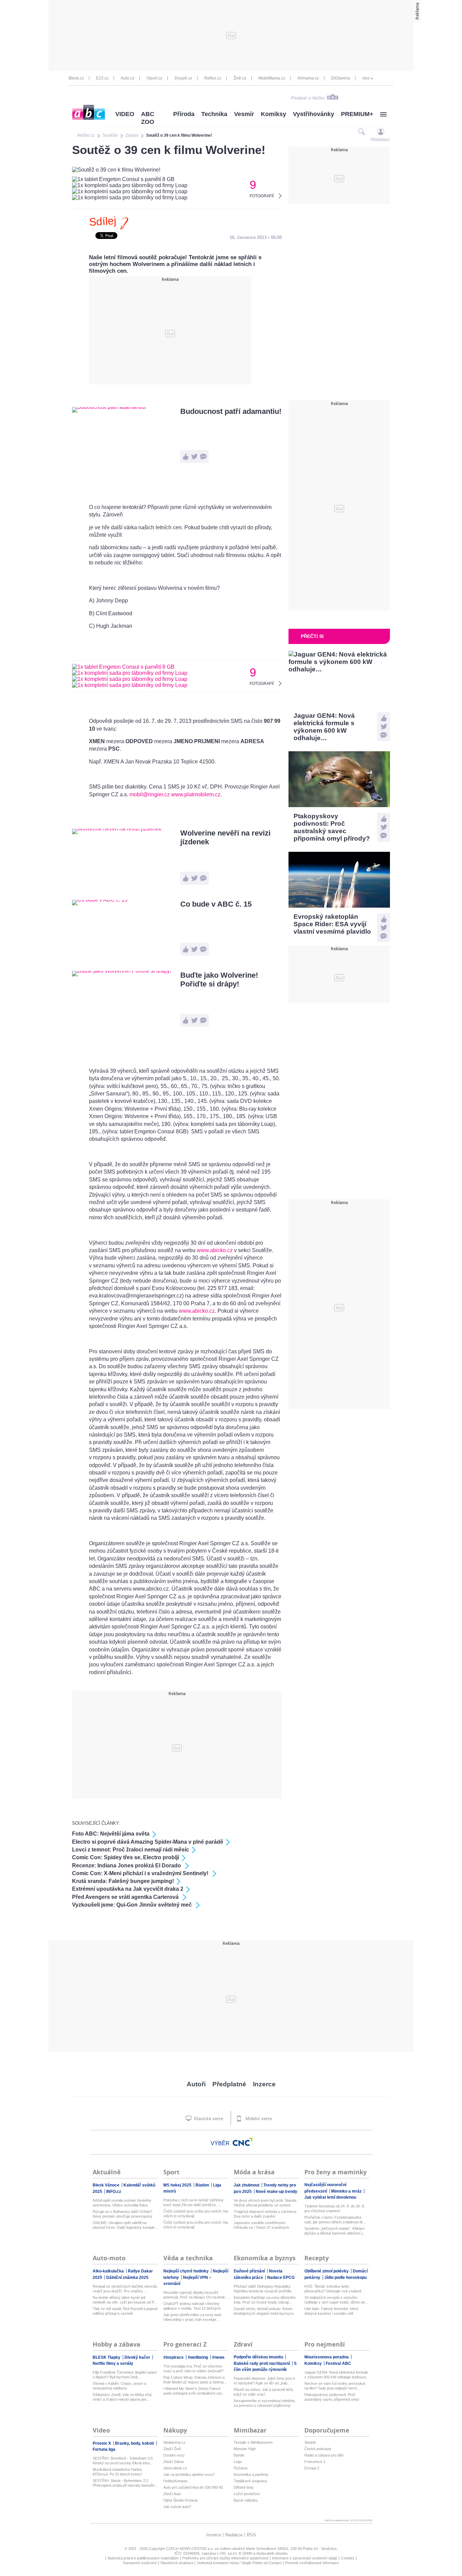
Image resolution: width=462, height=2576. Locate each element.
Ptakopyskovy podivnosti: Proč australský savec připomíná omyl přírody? (332, 2397)
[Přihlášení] (381, 131)
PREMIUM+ (357, 114)
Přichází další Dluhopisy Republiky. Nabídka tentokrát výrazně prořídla (262, 2289)
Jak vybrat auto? (177, 2507)
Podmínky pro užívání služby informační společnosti (225, 2558)
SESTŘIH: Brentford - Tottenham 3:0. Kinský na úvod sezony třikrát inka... (123, 2461)
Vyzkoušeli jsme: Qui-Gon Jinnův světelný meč (133, 1905)
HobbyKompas (176, 2481)
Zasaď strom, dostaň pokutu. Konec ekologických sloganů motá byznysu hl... (264, 2311)
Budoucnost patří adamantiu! (231, 411)
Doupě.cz (183, 78)
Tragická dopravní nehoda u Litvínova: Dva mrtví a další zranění (265, 2214)
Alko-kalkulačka (109, 2271)
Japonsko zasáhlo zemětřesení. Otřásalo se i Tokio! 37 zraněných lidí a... (261, 2225)
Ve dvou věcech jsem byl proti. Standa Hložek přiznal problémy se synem (265, 2203)
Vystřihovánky (314, 114)
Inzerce (264, 2084)
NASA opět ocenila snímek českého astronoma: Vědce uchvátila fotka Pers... (122, 2203)
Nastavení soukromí (140, 2563)
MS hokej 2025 (178, 2185)
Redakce (234, 2535)
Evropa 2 (312, 2468)
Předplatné (229, 2084)
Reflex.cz (213, 78)
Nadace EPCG (281, 2278)
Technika (214, 114)
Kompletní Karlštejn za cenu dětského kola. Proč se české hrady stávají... (265, 2300)
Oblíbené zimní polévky (327, 2271)
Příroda (184, 114)
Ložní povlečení (247, 2494)
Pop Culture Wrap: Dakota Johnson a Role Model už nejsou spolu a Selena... (195, 2380)
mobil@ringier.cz (150, 794)
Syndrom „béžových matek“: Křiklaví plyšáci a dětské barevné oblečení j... (335, 2231)
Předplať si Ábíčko (308, 98)
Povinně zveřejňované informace (312, 2563)
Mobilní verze (258, 2119)
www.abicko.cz (215, 1250)
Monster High (245, 2449)
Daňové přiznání (250, 2271)
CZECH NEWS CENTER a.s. (190, 2549)
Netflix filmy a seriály (113, 2363)
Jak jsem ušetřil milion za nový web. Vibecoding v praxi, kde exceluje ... (193, 2317)
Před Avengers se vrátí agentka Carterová (126, 1897)
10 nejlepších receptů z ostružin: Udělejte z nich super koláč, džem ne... (336, 2300)
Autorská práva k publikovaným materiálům (143, 2558)
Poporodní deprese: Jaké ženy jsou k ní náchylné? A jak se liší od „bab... (264, 2381)
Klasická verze (208, 2119)
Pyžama (240, 2468)
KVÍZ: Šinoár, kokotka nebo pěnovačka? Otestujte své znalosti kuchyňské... (333, 2289)
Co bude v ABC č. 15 (216, 904)
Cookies (348, 2558)
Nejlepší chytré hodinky (187, 2271)
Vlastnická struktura (177, 2563)
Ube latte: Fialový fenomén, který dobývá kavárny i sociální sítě (331, 2311)
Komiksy (273, 114)
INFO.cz (114, 2192)
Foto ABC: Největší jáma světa (111, 1834)
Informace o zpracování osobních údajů (305, 2558)
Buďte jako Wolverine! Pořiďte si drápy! (219, 980)
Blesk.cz (76, 78)
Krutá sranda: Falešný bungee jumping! (123, 1881)
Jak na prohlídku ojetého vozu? (189, 2474)
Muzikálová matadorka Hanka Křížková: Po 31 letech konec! (117, 2472)
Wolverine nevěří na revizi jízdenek (225, 837)
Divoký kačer (138, 2357)
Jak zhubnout (247, 2185)
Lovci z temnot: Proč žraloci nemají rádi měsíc (131, 1850)
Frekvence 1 (315, 2462)
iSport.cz (154, 78)
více (366, 78)
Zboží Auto (172, 2494)
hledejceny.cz (175, 2442)
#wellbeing (198, 2357)
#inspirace (174, 2357)
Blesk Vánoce (107, 2185)
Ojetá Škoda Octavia (180, 2500)
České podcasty (318, 2449)
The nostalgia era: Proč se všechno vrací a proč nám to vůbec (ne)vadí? (193, 2369)
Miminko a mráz (347, 2191)
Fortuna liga (104, 2449)
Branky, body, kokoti (135, 2443)
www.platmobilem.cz (196, 794)
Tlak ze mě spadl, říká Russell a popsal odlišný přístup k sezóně (125, 2311)
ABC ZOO (148, 118)
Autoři (196, 2084)
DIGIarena (341, 78)
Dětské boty (244, 2487)
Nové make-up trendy (276, 2192)
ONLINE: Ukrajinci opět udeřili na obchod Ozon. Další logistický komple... (125, 2225)
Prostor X (102, 2443)
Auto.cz (128, 78)
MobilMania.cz (272, 78)
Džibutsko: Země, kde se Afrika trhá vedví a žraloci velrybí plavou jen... (122, 2397)
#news (218, 2357)
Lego (238, 2462)
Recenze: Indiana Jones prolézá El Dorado (127, 1866)
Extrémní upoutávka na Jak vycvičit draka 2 (128, 1889)
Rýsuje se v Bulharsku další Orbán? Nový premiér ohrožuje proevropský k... (122, 2214)
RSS (251, 2535)
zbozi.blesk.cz (175, 2468)
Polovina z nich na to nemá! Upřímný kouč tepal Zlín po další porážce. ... (193, 2202)
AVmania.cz (308, 78)
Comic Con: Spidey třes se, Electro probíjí (125, 1857)
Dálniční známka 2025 (127, 2278)
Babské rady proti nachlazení (262, 2363)
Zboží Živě (172, 2449)
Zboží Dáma (174, 2462)
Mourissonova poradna (327, 2357)
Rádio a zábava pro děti (324, 2455)
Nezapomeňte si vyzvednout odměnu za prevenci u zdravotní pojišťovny (264, 2403)
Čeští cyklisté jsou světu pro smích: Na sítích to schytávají (196, 2214)
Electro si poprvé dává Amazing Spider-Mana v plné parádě (148, 1842)
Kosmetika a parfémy (251, 2474)
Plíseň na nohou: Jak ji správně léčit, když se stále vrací (264, 2392)
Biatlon (203, 2185)
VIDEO (125, 114)
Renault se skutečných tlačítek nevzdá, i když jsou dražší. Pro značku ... (125, 2289)
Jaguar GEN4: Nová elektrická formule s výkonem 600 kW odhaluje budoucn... (337, 2375)
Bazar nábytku (246, 2500)
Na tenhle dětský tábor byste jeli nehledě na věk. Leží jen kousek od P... (125, 2300)
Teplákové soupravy (250, 2481)
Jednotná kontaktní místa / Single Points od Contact (239, 2563)
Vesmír (244, 114)
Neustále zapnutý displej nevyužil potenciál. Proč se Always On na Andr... (195, 2295)
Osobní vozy (174, 2455)
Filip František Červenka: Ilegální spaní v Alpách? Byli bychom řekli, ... (125, 2375)
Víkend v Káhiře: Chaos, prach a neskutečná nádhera (119, 2386)
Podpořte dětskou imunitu (259, 2357)
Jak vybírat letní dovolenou (330, 2197)
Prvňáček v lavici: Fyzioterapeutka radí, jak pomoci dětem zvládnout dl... (335, 2220)
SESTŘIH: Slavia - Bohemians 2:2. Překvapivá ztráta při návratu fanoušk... (125, 2483)
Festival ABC (338, 2363)
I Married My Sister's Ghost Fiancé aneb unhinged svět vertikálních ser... (194, 2391)
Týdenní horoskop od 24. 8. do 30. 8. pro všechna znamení (335, 2208)
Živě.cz (240, 78)
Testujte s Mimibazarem (253, 2442)
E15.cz (102, 78)
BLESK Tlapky (107, 2357)
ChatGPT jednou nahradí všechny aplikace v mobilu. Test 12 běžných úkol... (192, 2306)
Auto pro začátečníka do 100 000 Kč (193, 2487)
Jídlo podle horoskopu (345, 2278)
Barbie (239, 2455)
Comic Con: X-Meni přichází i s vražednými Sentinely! (141, 1873)
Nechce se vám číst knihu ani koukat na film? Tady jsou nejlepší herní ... (335, 2386)
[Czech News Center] (243, 2142)
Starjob (310, 2442)
